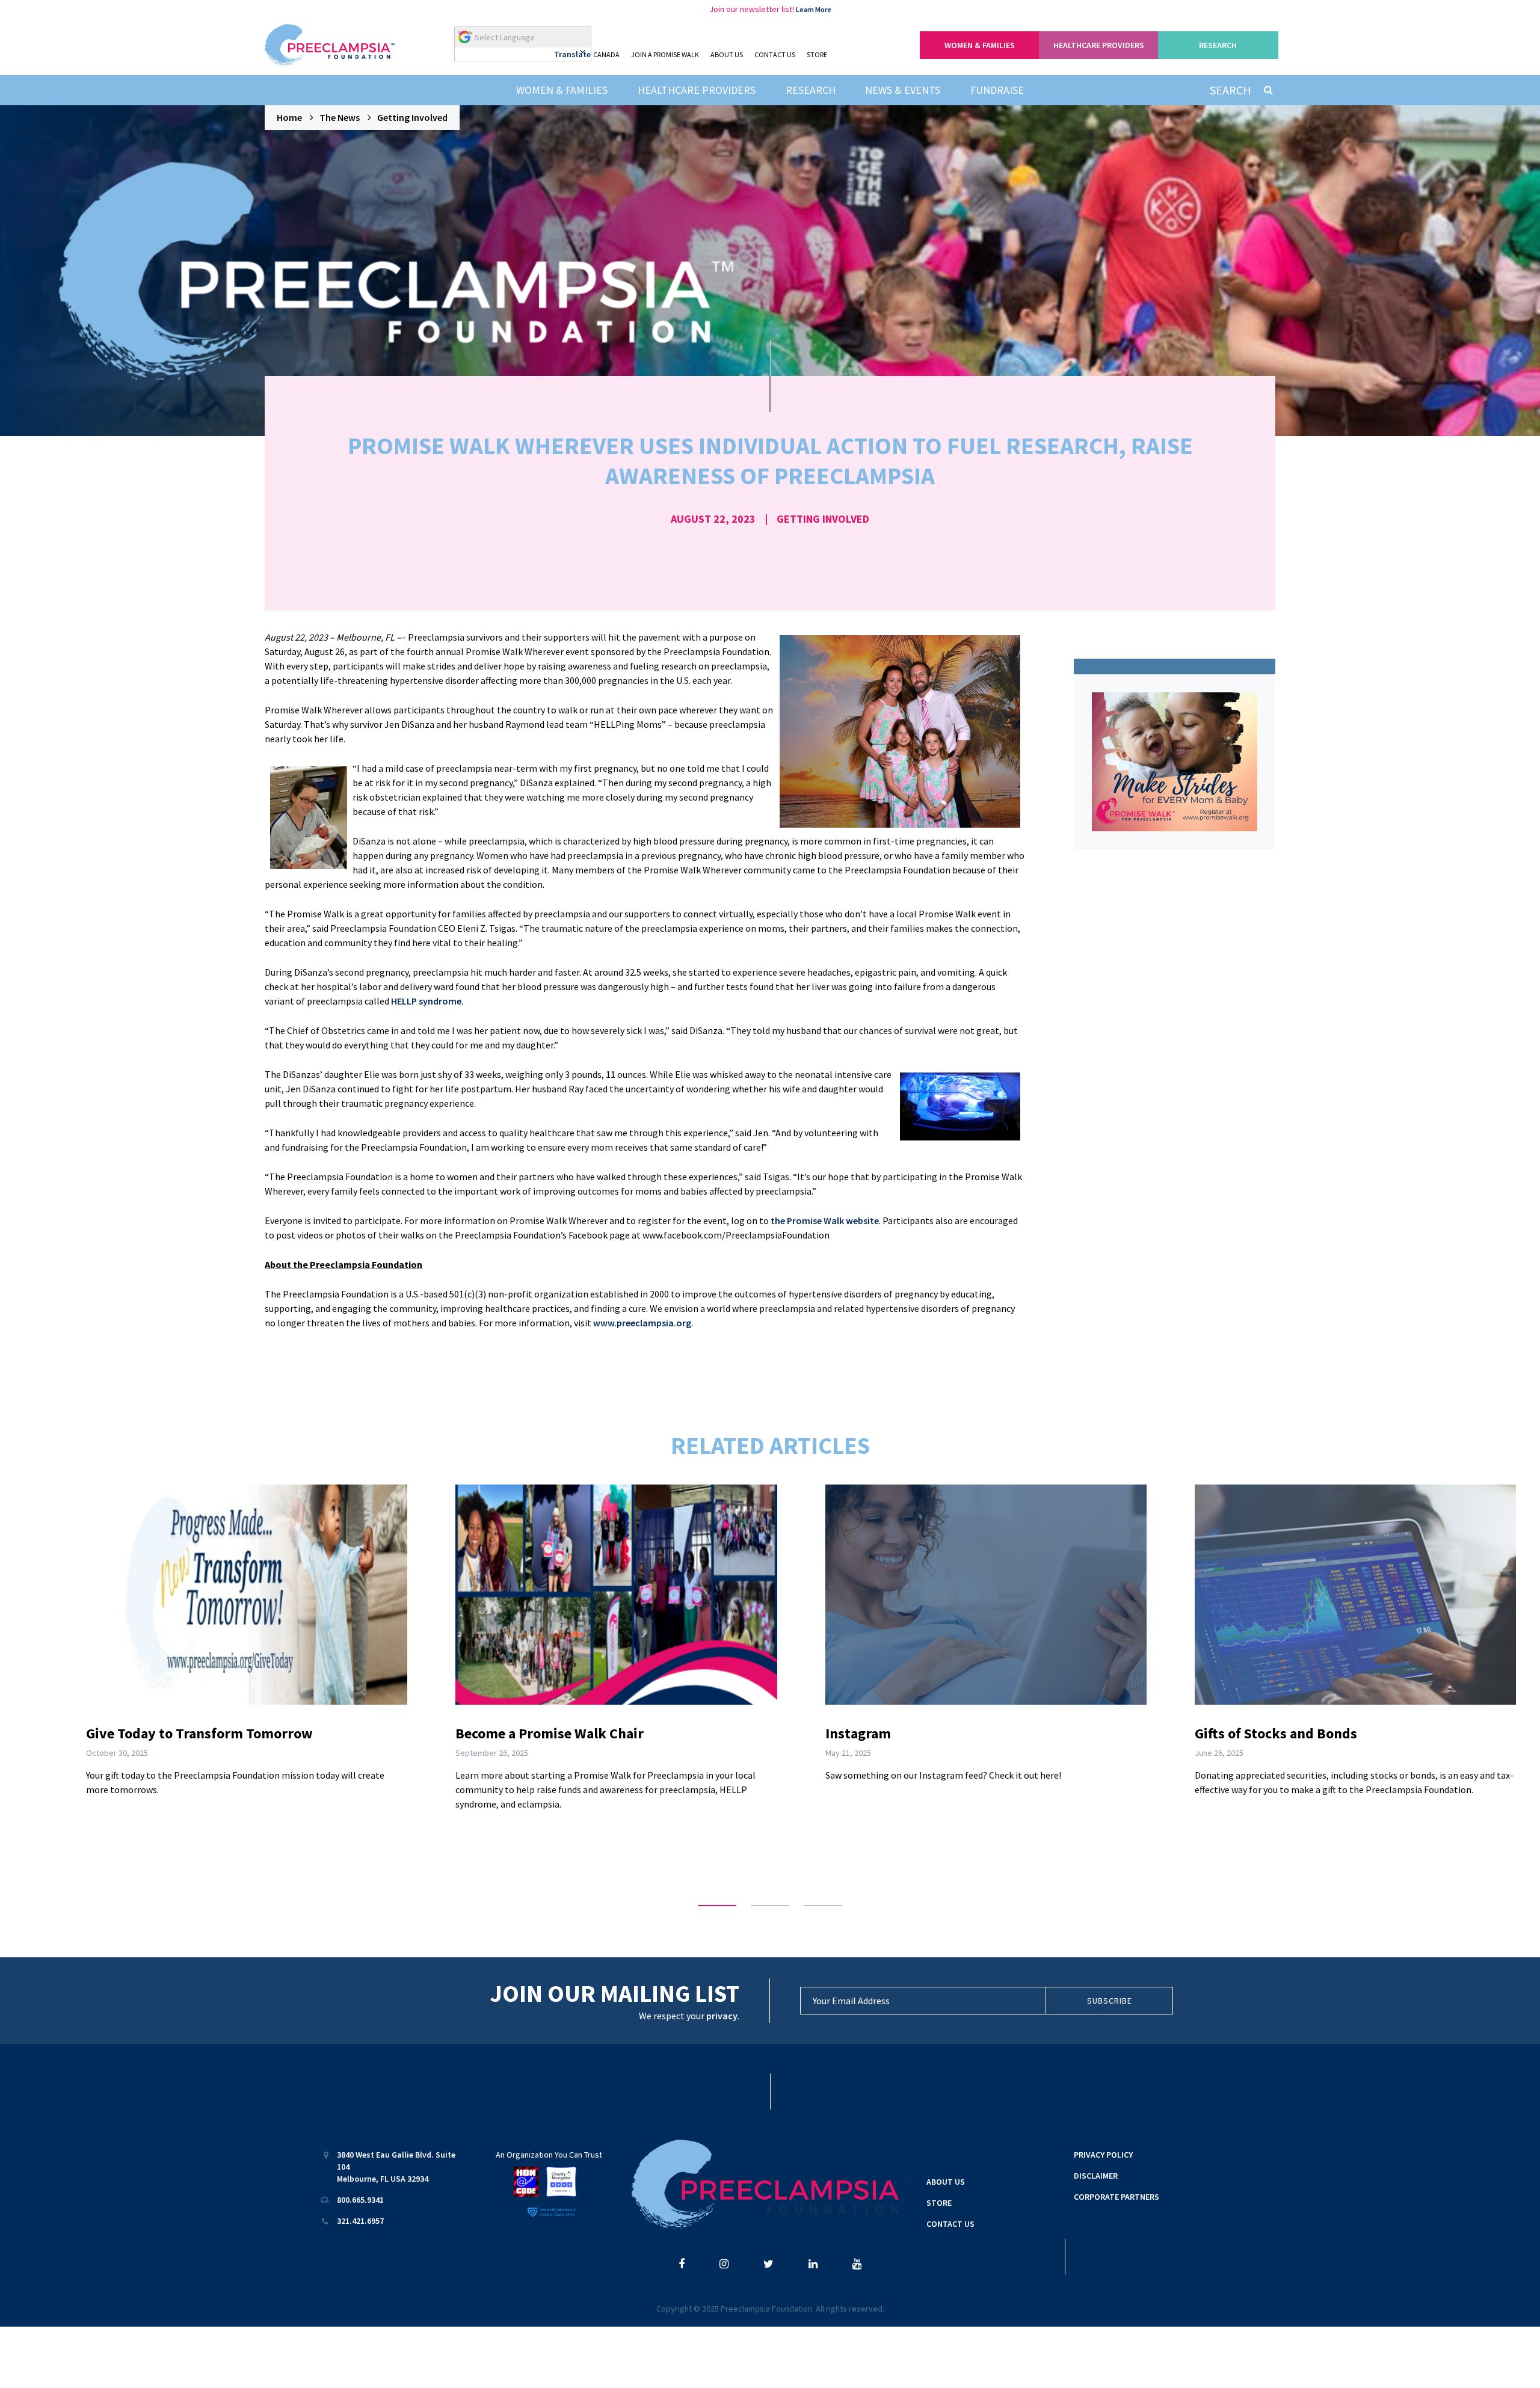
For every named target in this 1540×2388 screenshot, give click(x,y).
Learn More (814, 9)
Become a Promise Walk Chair (550, 1733)
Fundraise (997, 90)
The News (340, 117)
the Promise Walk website (825, 1220)
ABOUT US (727, 54)
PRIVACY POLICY (1103, 2155)
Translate (572, 54)
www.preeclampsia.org (642, 1323)
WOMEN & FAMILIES (980, 45)
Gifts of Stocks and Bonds (1276, 1733)
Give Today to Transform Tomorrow (199, 1733)
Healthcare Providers (697, 90)
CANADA (606, 54)
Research (811, 90)
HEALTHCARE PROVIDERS (1099, 45)
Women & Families (562, 90)
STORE (817, 54)
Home (289, 117)
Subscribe (1110, 2001)
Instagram (858, 1733)
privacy (722, 2016)
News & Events (903, 90)
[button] (717, 1906)
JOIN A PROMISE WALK (665, 54)
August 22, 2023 (713, 519)
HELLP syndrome (426, 1001)
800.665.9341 (360, 2200)
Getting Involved (412, 117)
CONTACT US (775, 54)
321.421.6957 (360, 2221)
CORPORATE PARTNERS (1116, 2197)
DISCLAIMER (1096, 2176)
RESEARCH (1218, 45)
